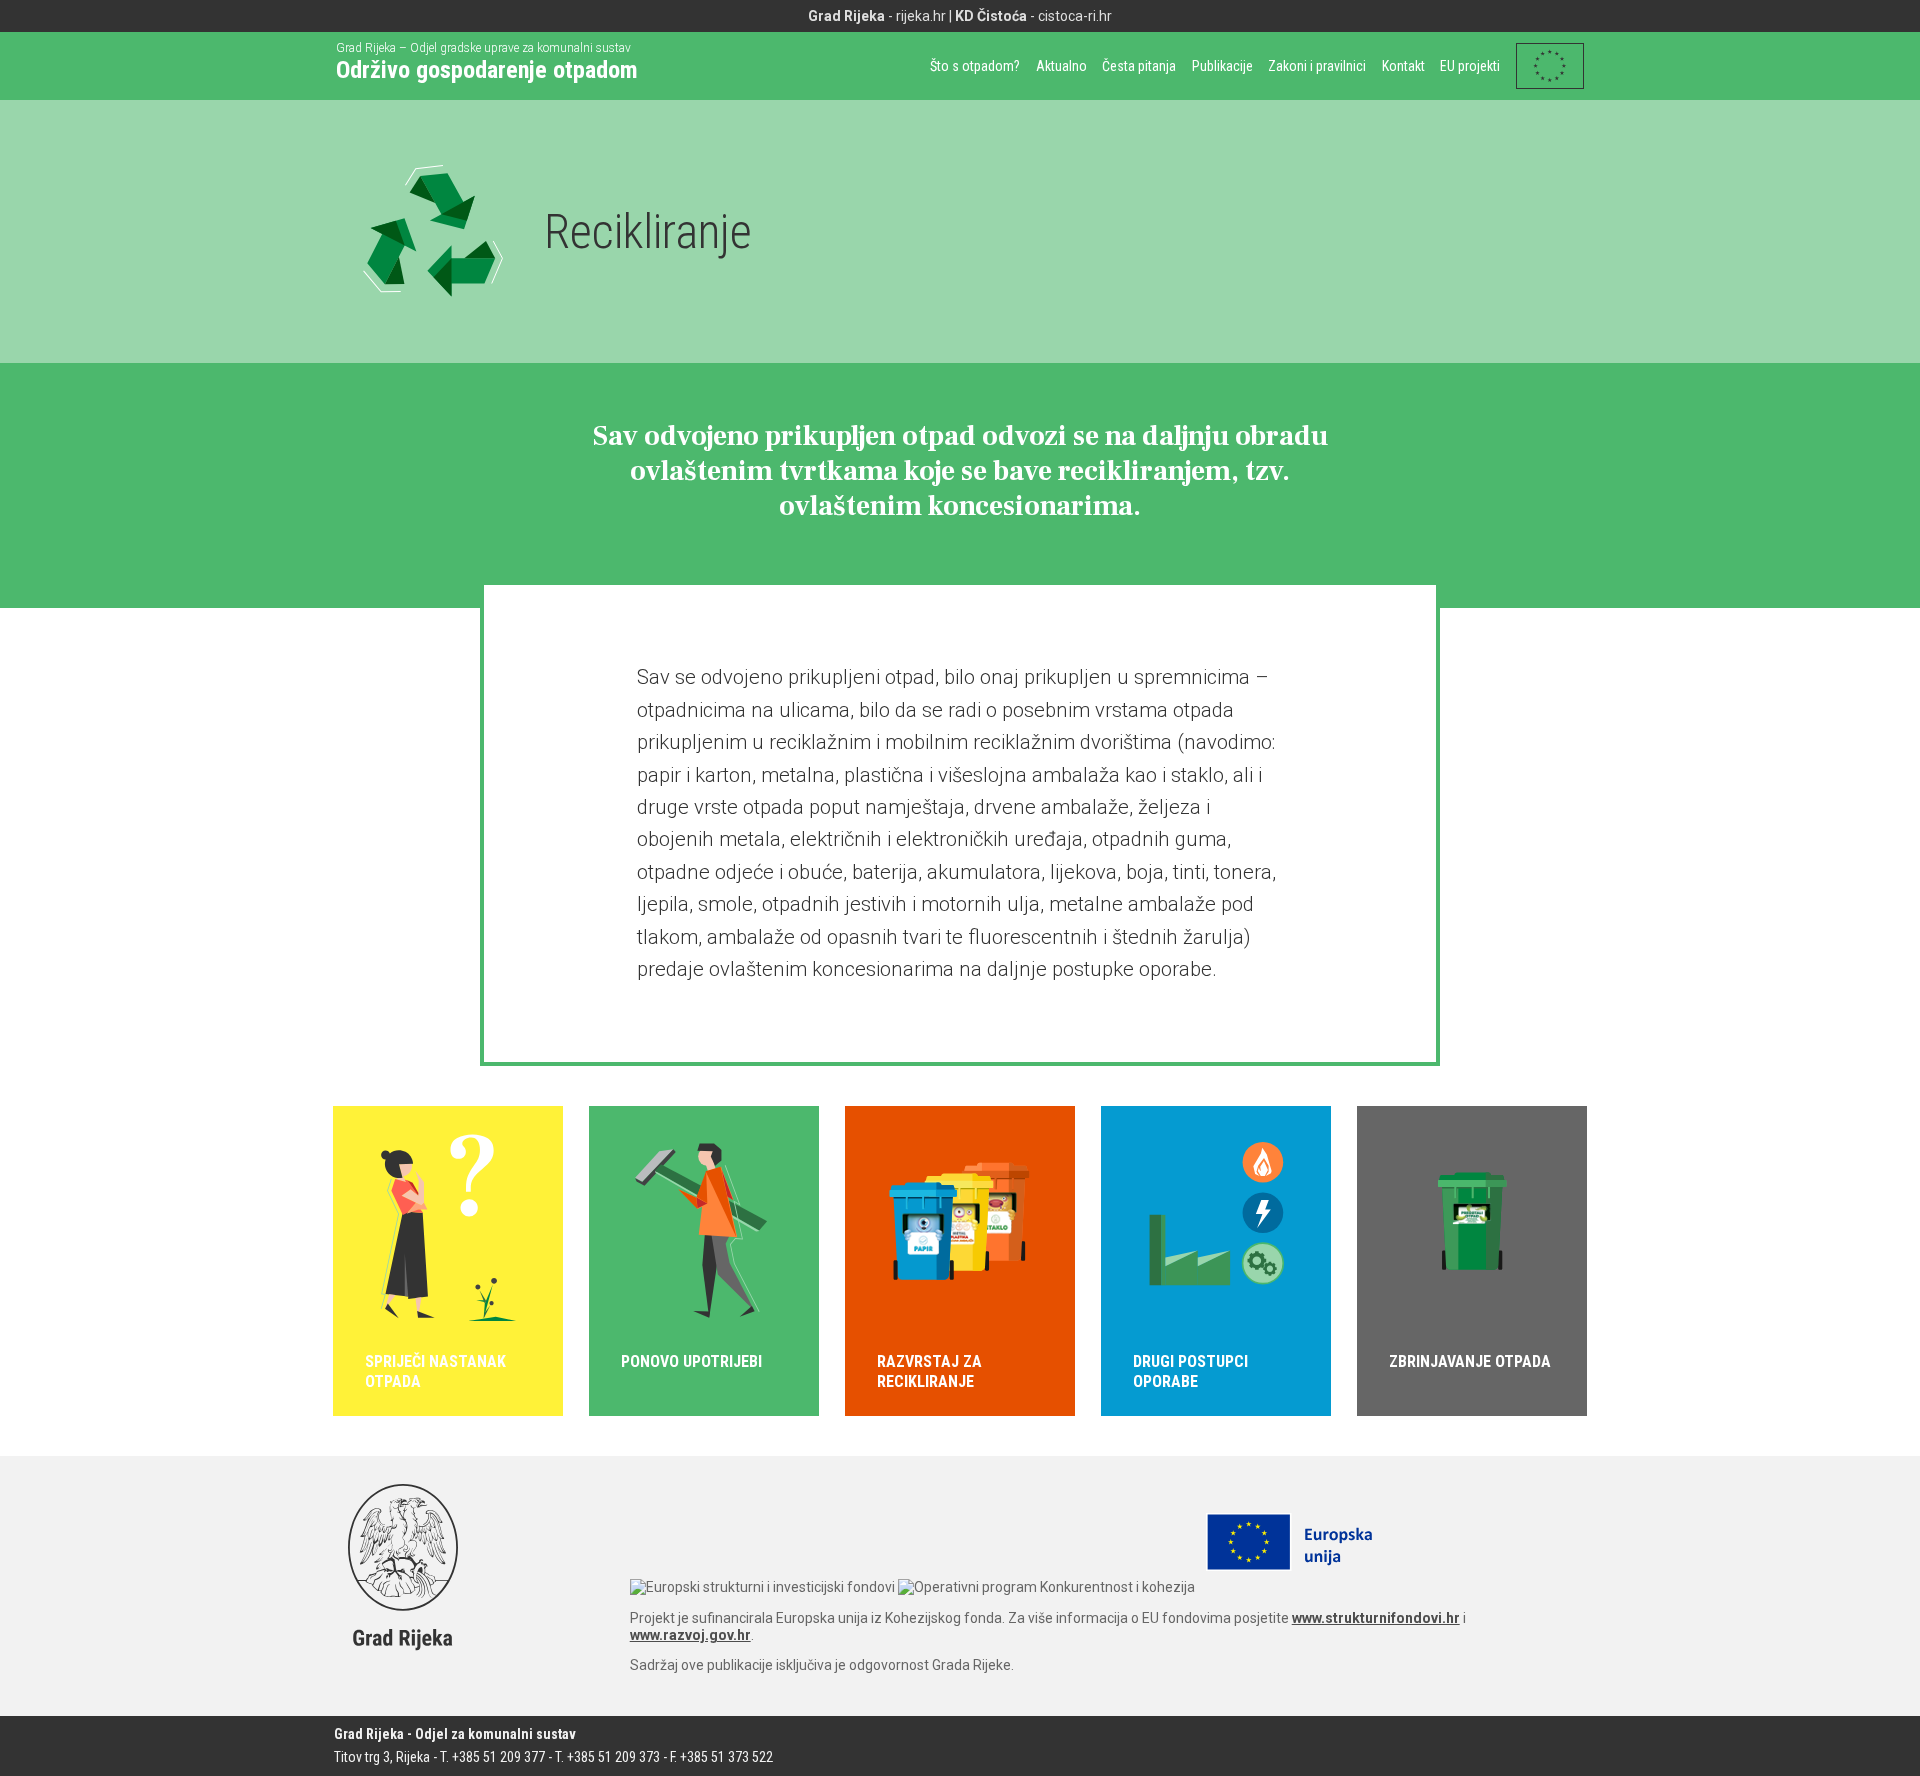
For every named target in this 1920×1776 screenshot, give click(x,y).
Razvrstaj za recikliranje (929, 1371)
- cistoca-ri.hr (1033, 16)
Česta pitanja (1139, 66)
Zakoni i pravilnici (1317, 66)
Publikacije (1222, 66)
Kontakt (1403, 66)
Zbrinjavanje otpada (1470, 1361)
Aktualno (1061, 66)
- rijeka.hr (877, 16)
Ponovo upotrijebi (691, 1361)
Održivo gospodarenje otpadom (487, 70)
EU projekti (1470, 66)
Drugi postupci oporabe (1190, 1371)
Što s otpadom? (975, 66)
